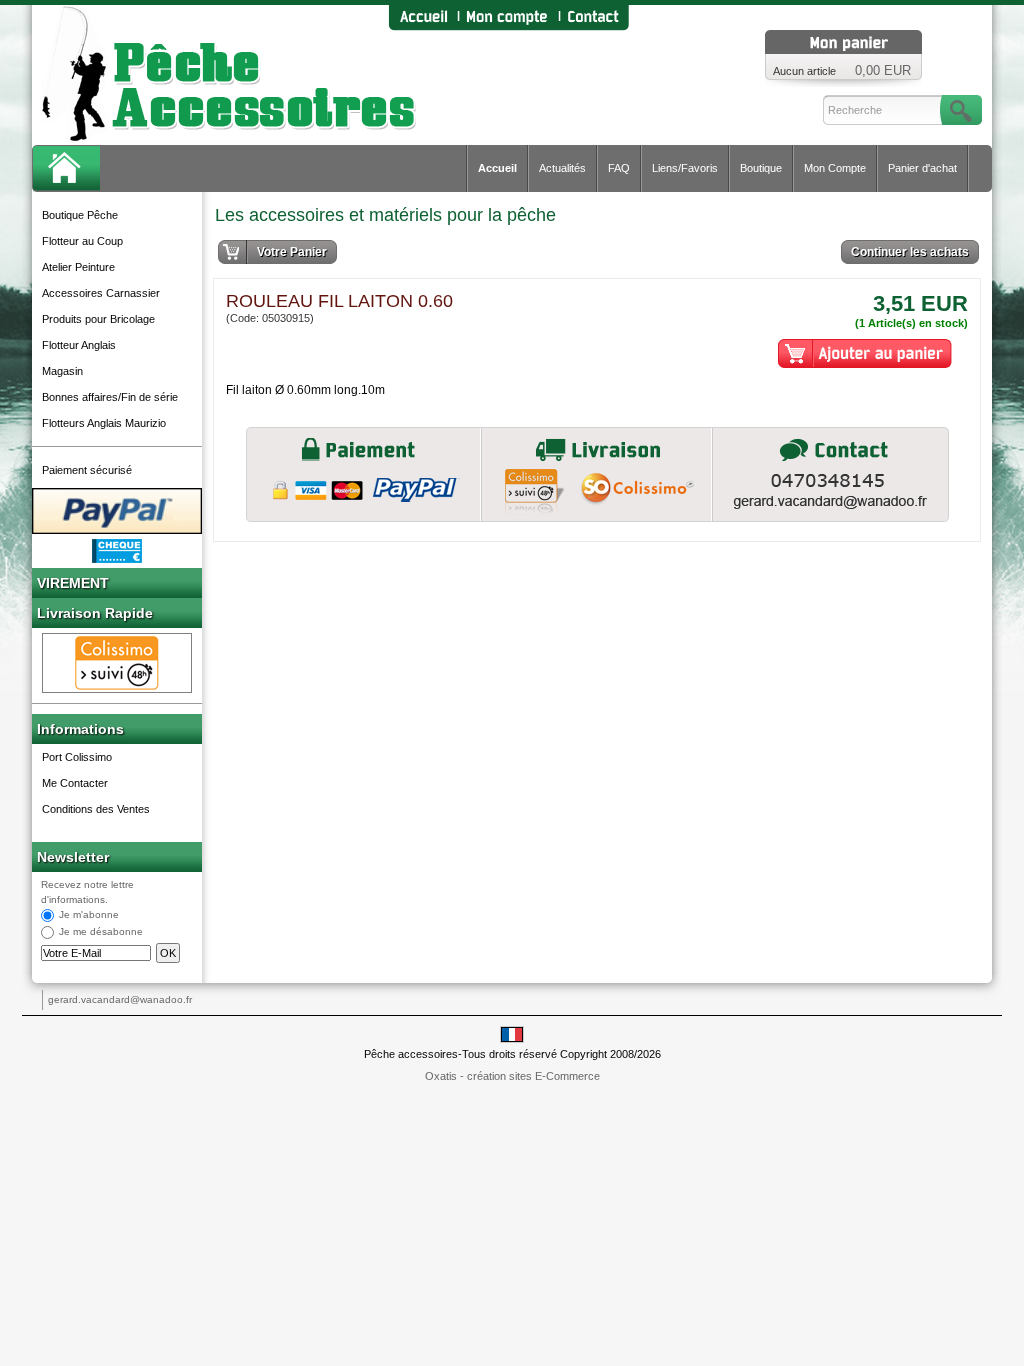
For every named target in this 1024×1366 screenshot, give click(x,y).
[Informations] (830, 474)
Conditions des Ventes (96, 809)
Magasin (62, 371)
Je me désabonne (101, 932)
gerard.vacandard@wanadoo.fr (120, 999)
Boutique (761, 168)
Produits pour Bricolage (98, 319)
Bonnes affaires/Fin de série (110, 397)
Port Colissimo (77, 757)
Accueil (497, 168)
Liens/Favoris (685, 168)
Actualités (562, 168)
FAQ (619, 168)
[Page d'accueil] (423, 17)
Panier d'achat (922, 168)
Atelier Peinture (78, 267)
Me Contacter (75, 783)
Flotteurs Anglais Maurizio (104, 423)
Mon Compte (835, 168)
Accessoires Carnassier (101, 293)
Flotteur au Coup (82, 241)
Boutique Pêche (80, 215)
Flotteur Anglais (79, 345)
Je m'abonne (89, 915)
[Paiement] (363, 474)
